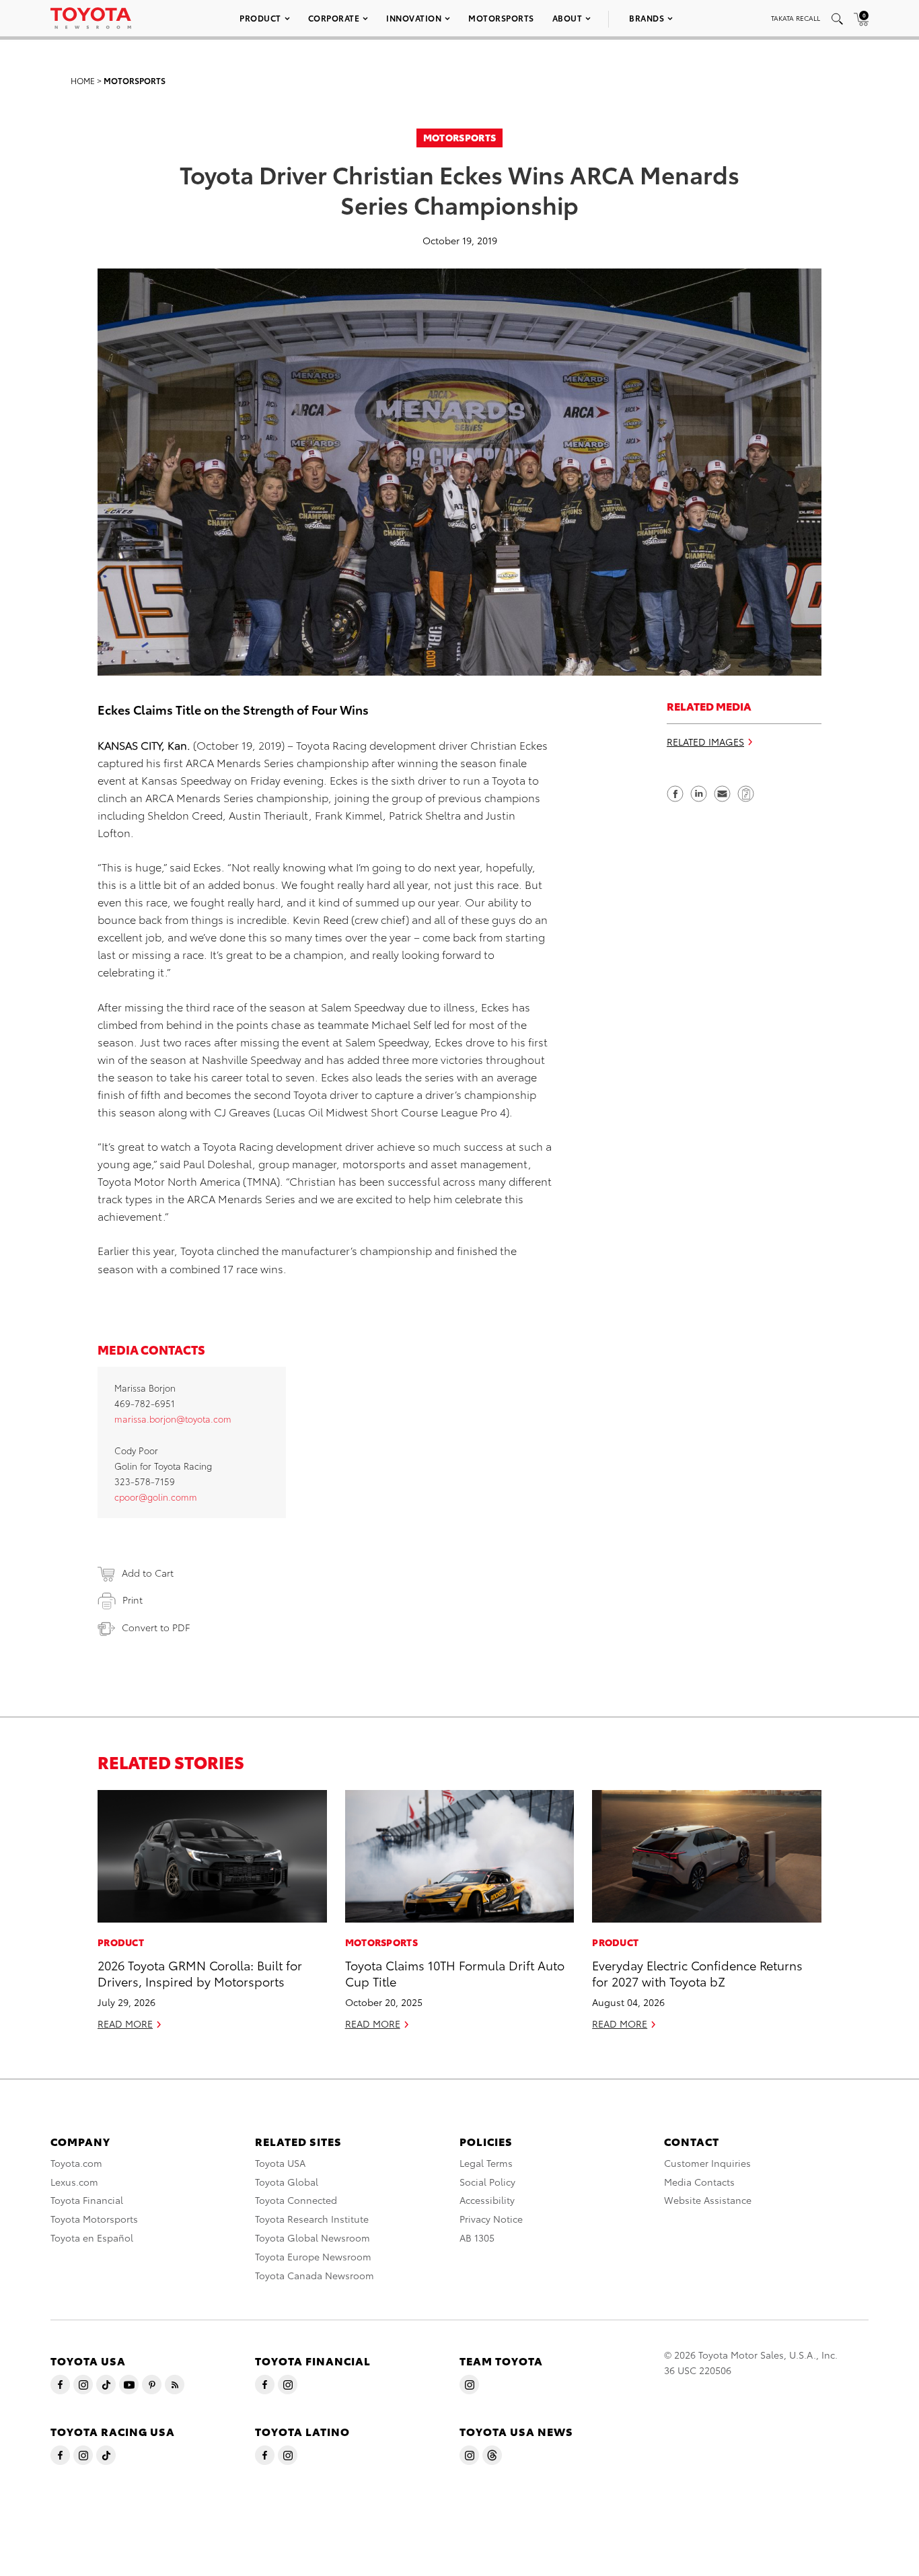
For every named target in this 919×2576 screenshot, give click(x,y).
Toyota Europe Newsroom (313, 2256)
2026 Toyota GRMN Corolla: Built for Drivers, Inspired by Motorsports (200, 1972)
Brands (647, 18)
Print (133, 1600)
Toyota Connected (296, 2200)
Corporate (334, 18)
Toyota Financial (87, 2200)
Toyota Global (287, 2182)
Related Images (705, 742)
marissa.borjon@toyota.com (173, 1419)
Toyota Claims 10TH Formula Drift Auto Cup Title (455, 1972)
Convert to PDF (156, 1627)
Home (83, 80)
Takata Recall (796, 18)
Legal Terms (486, 2163)
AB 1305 (477, 2238)
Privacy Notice (491, 2219)
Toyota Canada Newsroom (315, 2275)
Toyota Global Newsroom (313, 2238)
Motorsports (501, 18)
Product (260, 18)
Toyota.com (76, 2163)
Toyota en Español (92, 2238)
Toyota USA (280, 2163)
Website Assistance (708, 2200)
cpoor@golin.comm (156, 1497)
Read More (125, 2024)
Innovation (414, 18)
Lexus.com (74, 2182)
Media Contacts (699, 2182)
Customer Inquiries (707, 2163)
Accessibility (487, 2200)
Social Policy (487, 2182)
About (567, 18)
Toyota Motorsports (94, 2219)
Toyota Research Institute (312, 2219)
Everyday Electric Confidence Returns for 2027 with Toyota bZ (697, 1972)
